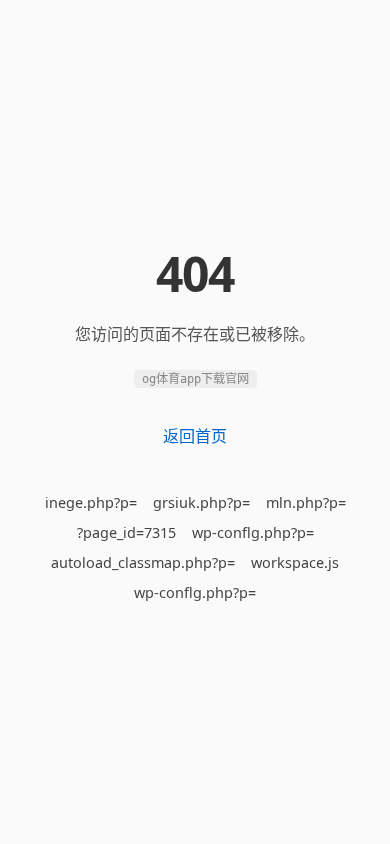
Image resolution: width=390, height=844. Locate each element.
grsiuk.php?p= (201, 502)
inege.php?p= (91, 502)
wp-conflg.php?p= (253, 532)
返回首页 (195, 436)
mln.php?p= (306, 502)
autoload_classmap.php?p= (143, 562)
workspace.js (295, 562)
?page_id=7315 (126, 532)
